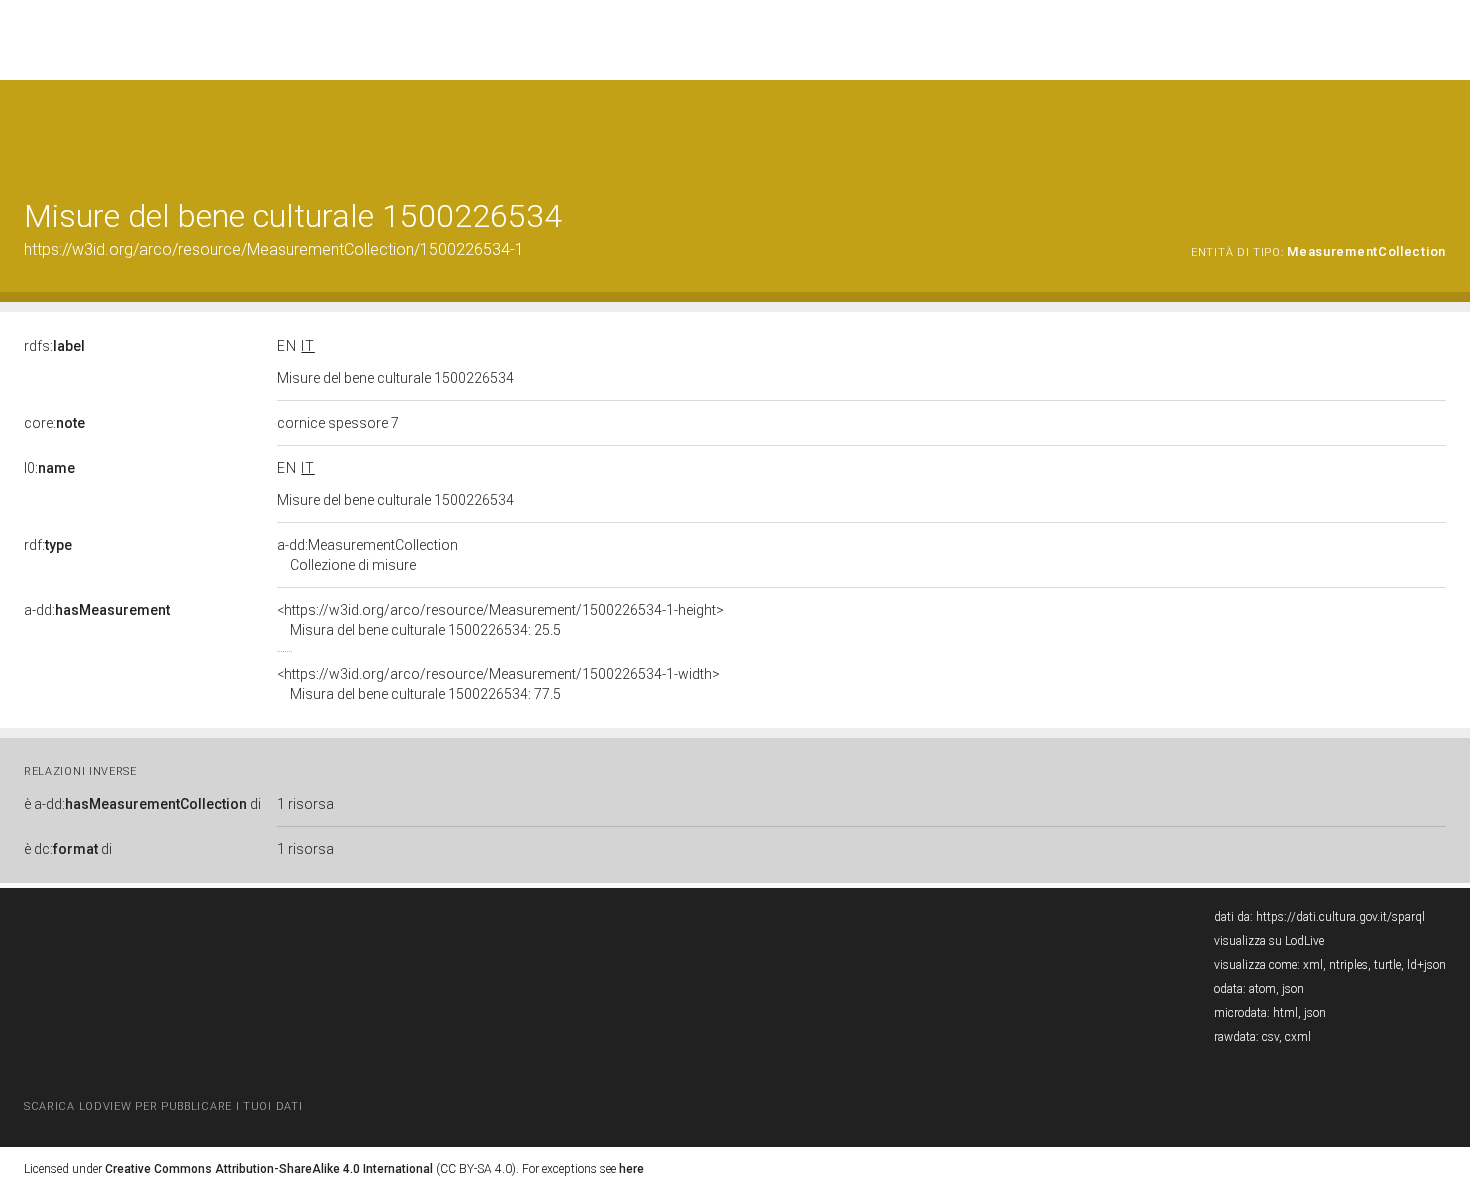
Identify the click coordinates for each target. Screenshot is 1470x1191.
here (631, 1169)
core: (54, 423)
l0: (49, 468)
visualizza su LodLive (1269, 941)
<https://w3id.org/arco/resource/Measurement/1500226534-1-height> (500, 620)
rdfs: (54, 346)
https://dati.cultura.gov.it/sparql (1340, 917)
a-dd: (97, 610)
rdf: (48, 545)
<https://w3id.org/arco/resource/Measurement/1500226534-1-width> (498, 684)
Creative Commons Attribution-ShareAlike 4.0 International (269, 1169)
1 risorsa (305, 804)
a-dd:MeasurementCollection (367, 555)
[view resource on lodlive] (1436, 129)
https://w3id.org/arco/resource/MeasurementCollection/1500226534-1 (274, 249)
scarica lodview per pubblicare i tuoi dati (163, 1106)
